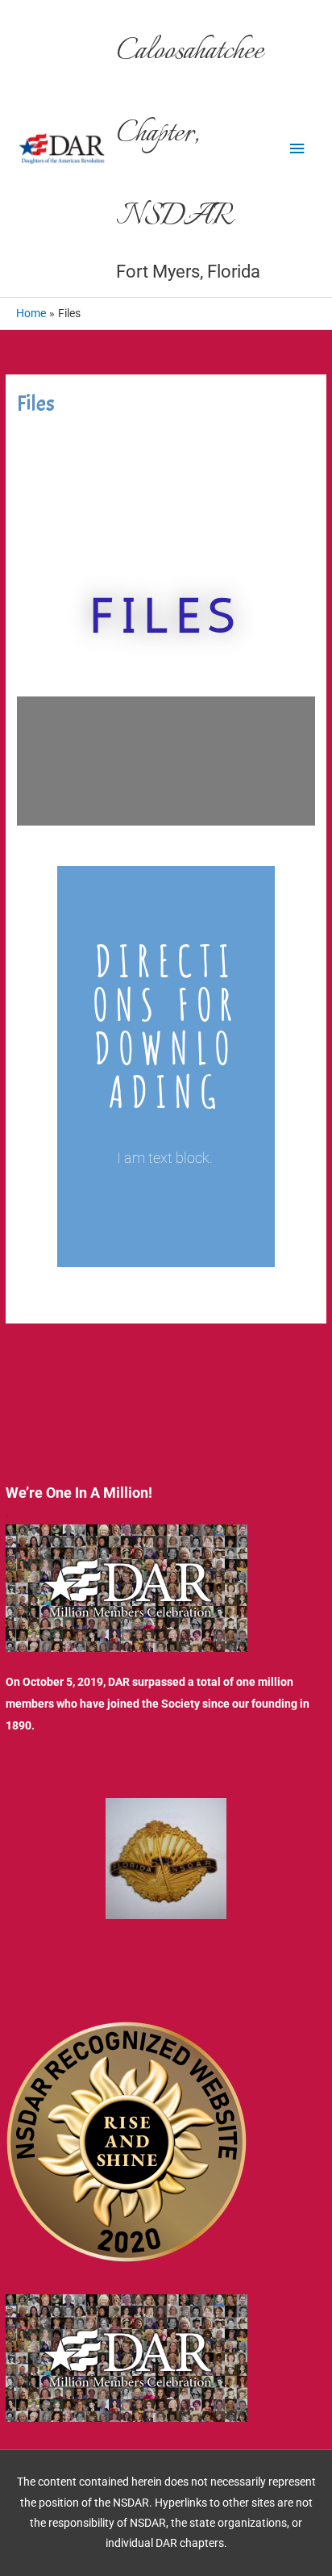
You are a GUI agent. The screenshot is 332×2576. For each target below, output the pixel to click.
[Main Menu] (297, 149)
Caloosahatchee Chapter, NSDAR (190, 135)
